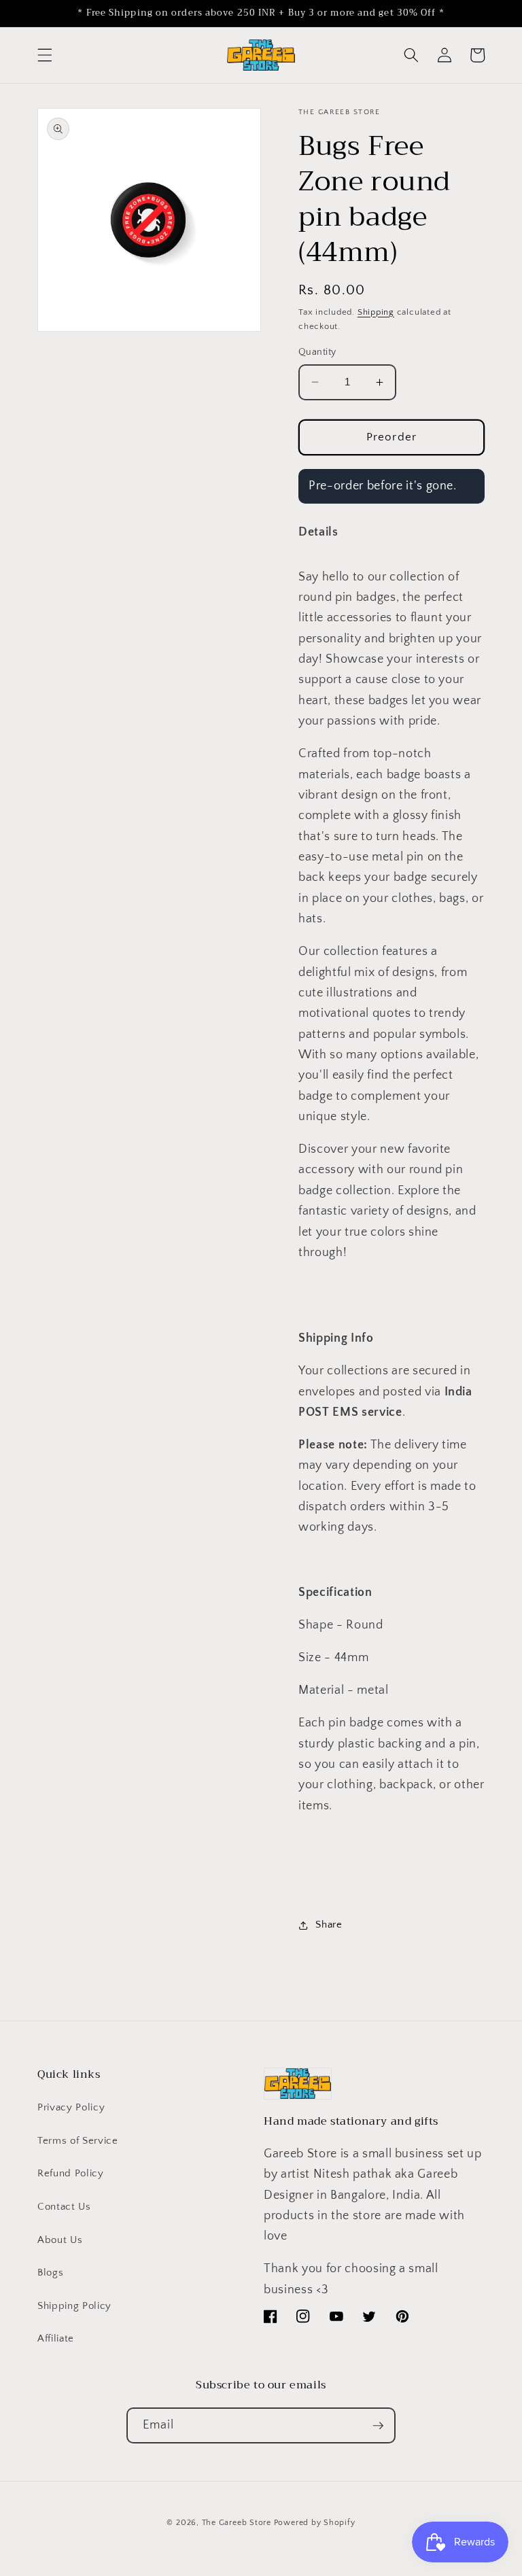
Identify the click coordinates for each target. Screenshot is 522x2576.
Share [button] (329, 1925)
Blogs (50, 2273)
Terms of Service (78, 2141)
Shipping (376, 312)
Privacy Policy (71, 2107)
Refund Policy (71, 2173)
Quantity (317, 352)
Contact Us (64, 2207)
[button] (45, 55)
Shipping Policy (74, 2306)
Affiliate (56, 2338)
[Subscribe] (378, 2426)
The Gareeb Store (237, 2523)
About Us (60, 2240)
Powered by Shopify (315, 2523)
